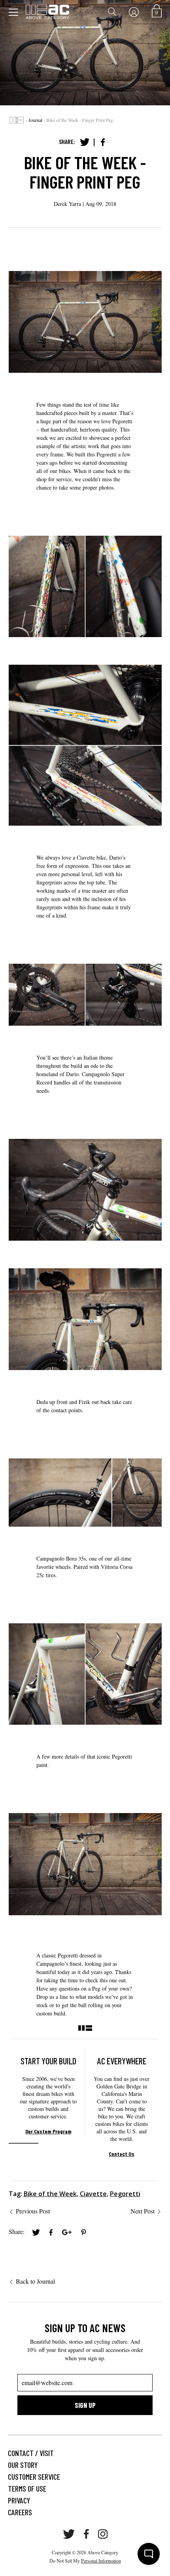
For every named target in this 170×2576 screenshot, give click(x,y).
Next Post (143, 2211)
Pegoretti (125, 2194)
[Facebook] (103, 142)
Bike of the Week (50, 2194)
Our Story (23, 2465)
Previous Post (33, 2211)
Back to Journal (35, 2281)
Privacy (19, 2500)
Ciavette (93, 2194)
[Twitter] (85, 142)
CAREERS (20, 2512)
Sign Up (85, 2405)
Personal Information (101, 2561)
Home (17, 120)
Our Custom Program (48, 2131)
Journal (35, 120)
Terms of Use (27, 2488)
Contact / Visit (31, 2453)
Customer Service (34, 2477)
